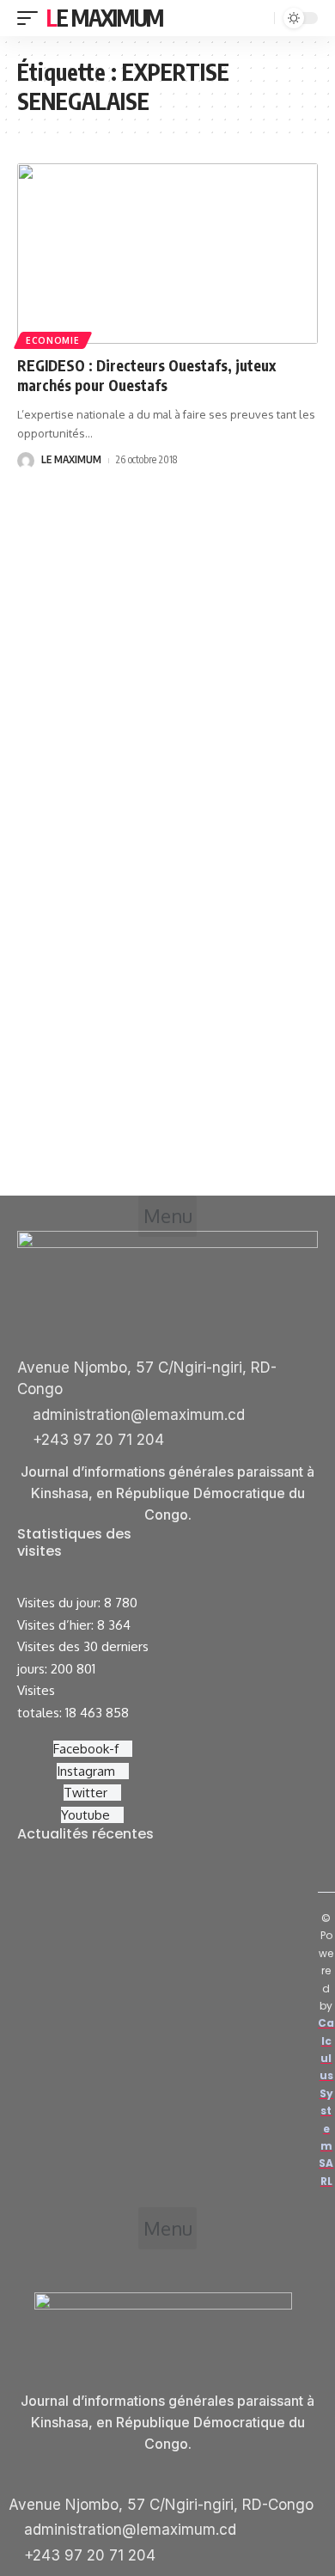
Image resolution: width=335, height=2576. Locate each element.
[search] (259, 18)
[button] (167, 1216)
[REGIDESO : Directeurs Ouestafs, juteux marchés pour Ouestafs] (167, 254)
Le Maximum (105, 18)
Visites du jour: (61, 1603)
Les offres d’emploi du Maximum (128, 1905)
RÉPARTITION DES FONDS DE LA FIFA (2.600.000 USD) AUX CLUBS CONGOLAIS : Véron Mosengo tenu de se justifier (171, 2039)
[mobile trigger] (32, 18)
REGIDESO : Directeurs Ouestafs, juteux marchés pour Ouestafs (146, 376)
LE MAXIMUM (71, 459)
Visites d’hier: (57, 1625)
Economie (53, 340)
